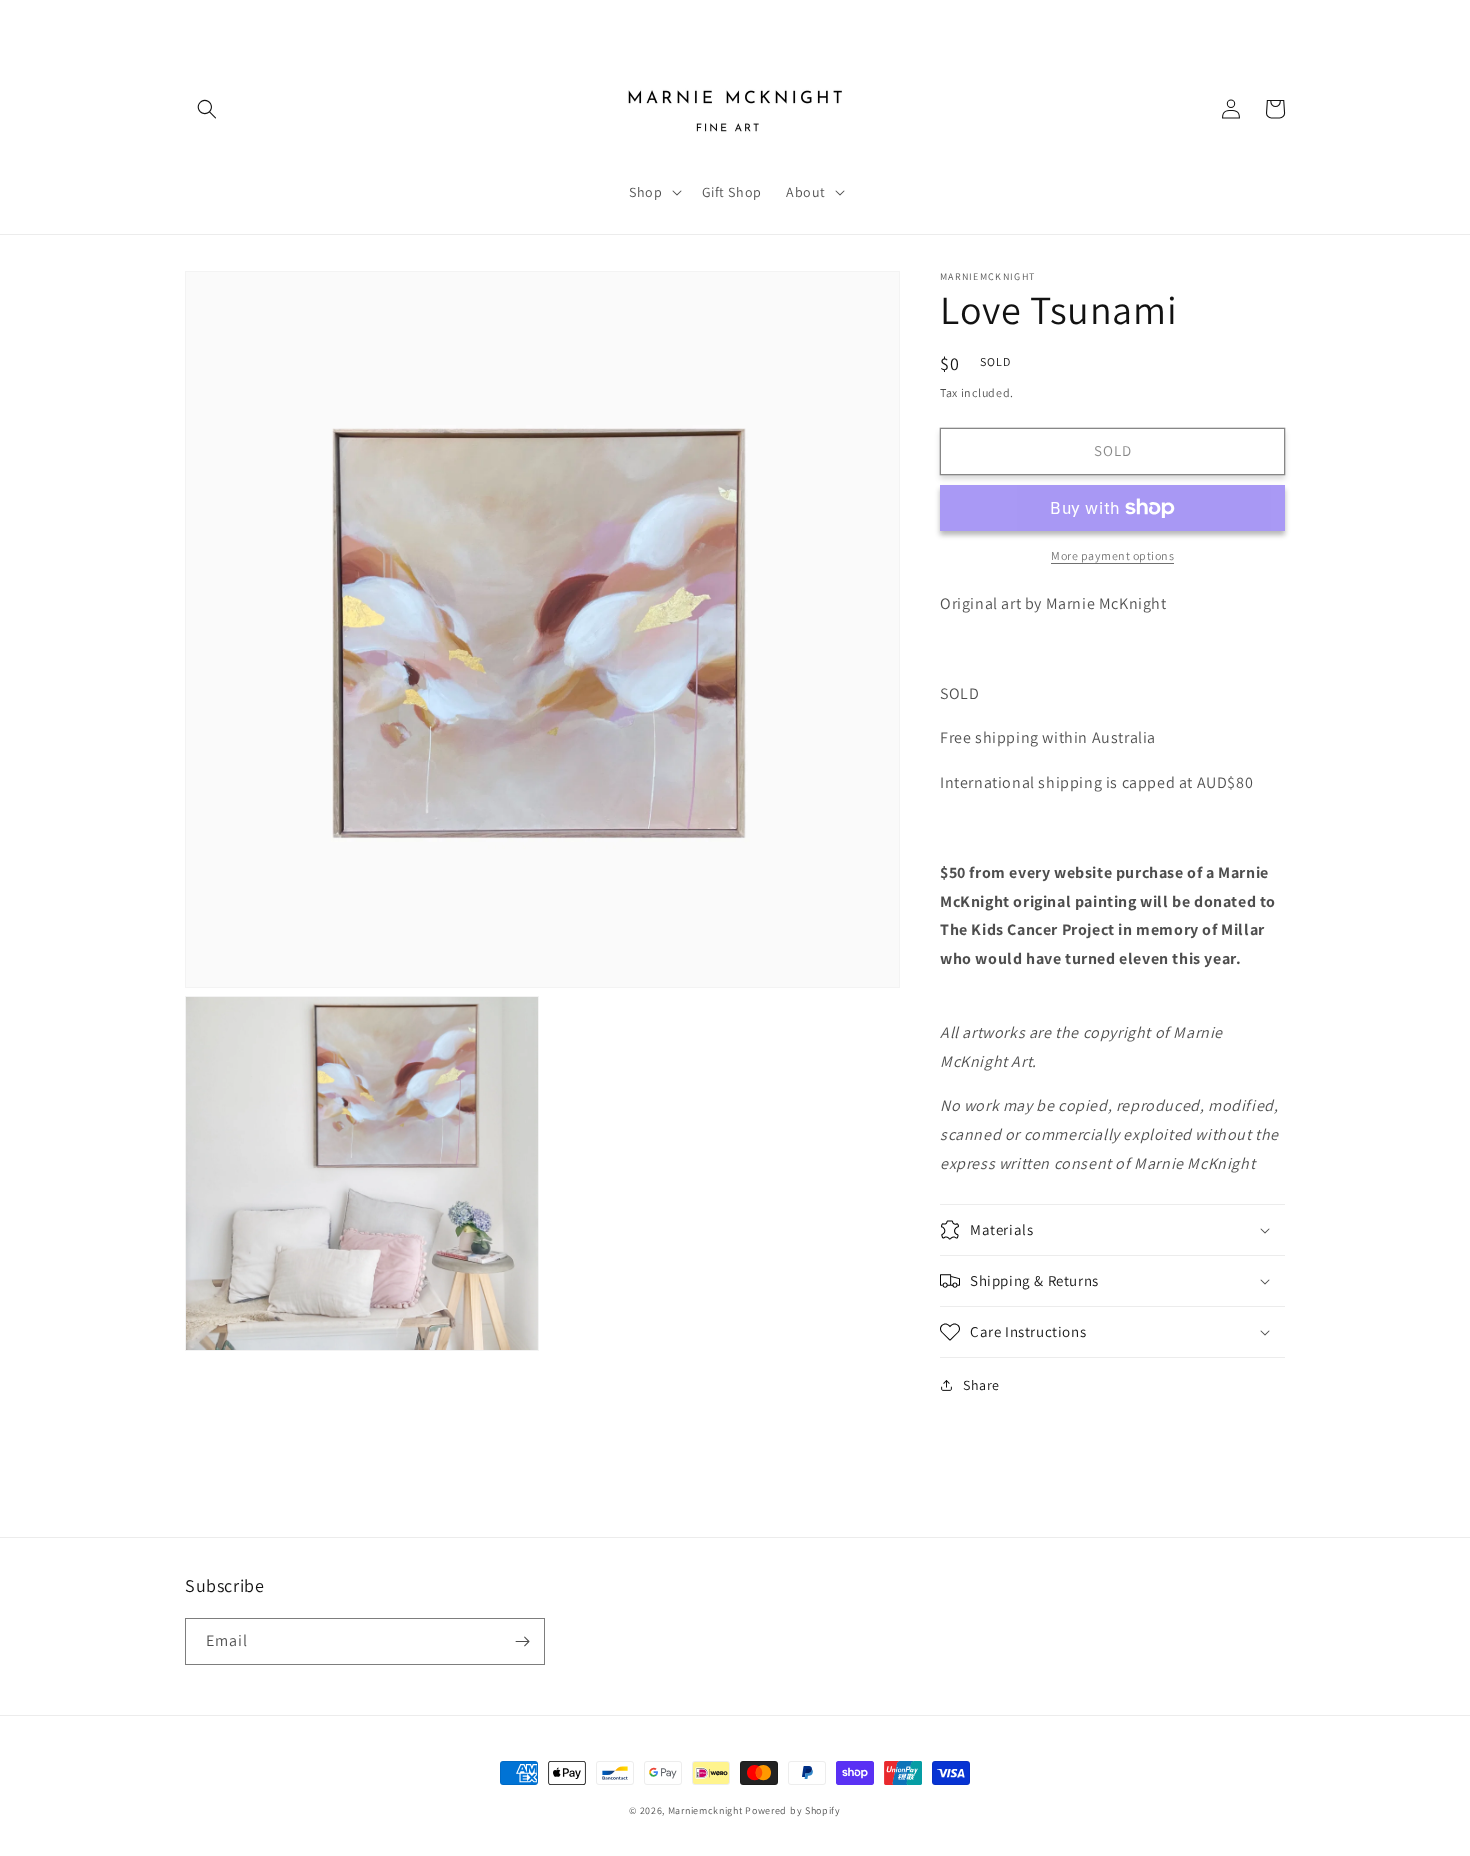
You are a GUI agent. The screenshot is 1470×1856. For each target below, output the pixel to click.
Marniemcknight (705, 1810)
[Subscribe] (522, 1641)
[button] (207, 109)
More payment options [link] (1112, 555)
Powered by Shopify (793, 1810)
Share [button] (981, 1385)
